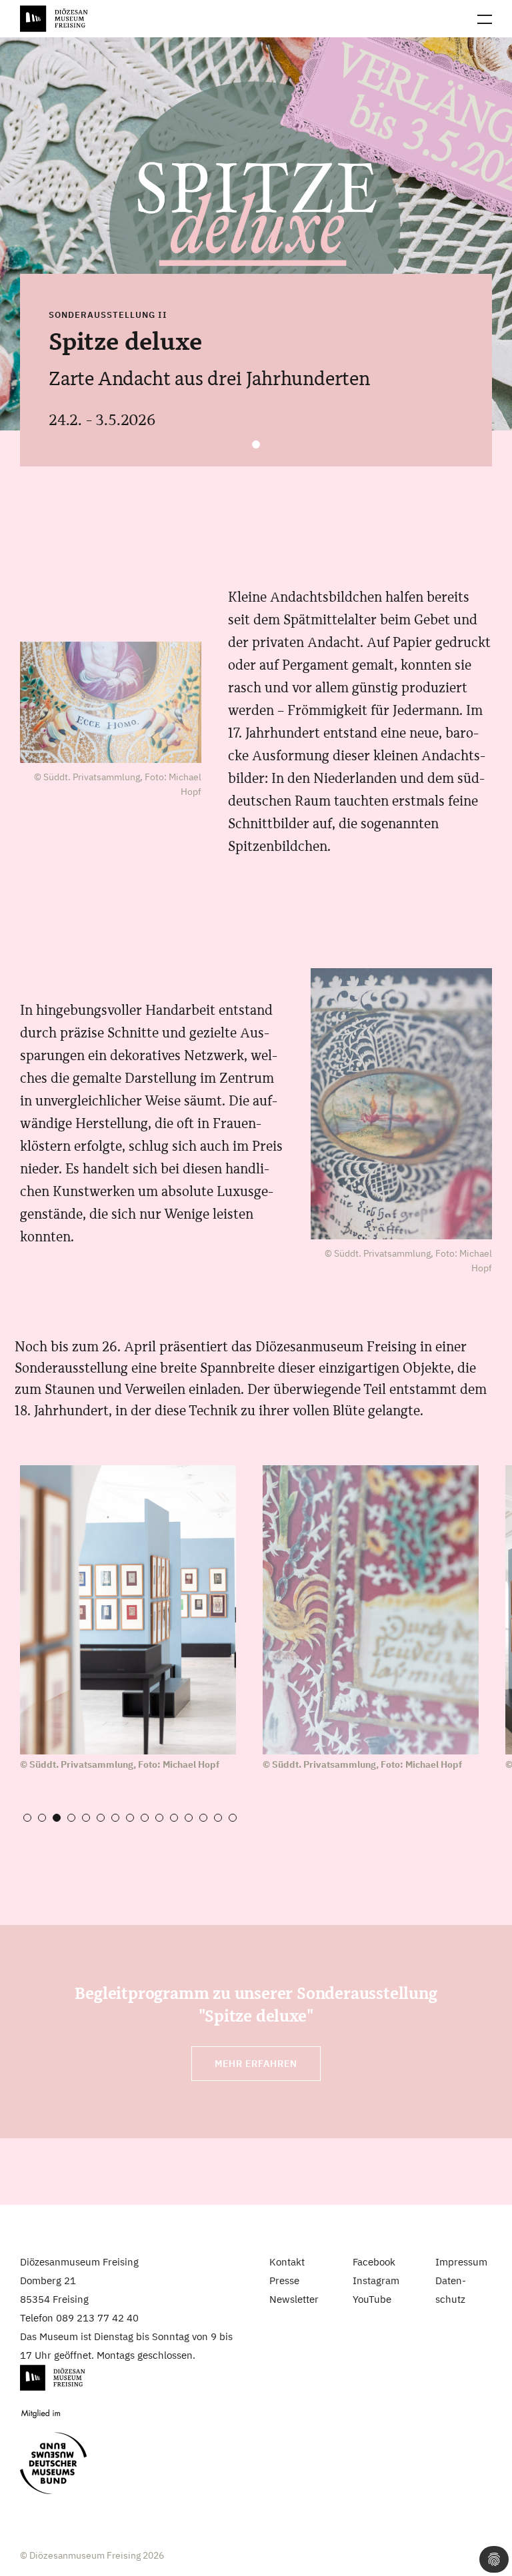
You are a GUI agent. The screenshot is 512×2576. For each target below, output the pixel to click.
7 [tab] (115, 1818)
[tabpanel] (256, 234)
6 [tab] (101, 1818)
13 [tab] (203, 1818)
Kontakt (287, 2262)
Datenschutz (451, 2290)
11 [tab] (174, 1818)
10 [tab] (159, 1818)
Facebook (374, 2262)
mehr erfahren (256, 2064)
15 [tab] (233, 1818)
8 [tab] (130, 1818)
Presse (284, 2280)
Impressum (461, 2262)
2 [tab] (42, 1818)
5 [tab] (86, 1818)
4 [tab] (71, 1818)
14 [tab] (218, 1818)
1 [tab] (256, 444)
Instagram (376, 2280)
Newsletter (294, 2299)
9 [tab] (145, 1818)
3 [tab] (57, 1818)
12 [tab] (189, 1818)
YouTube (372, 2299)
